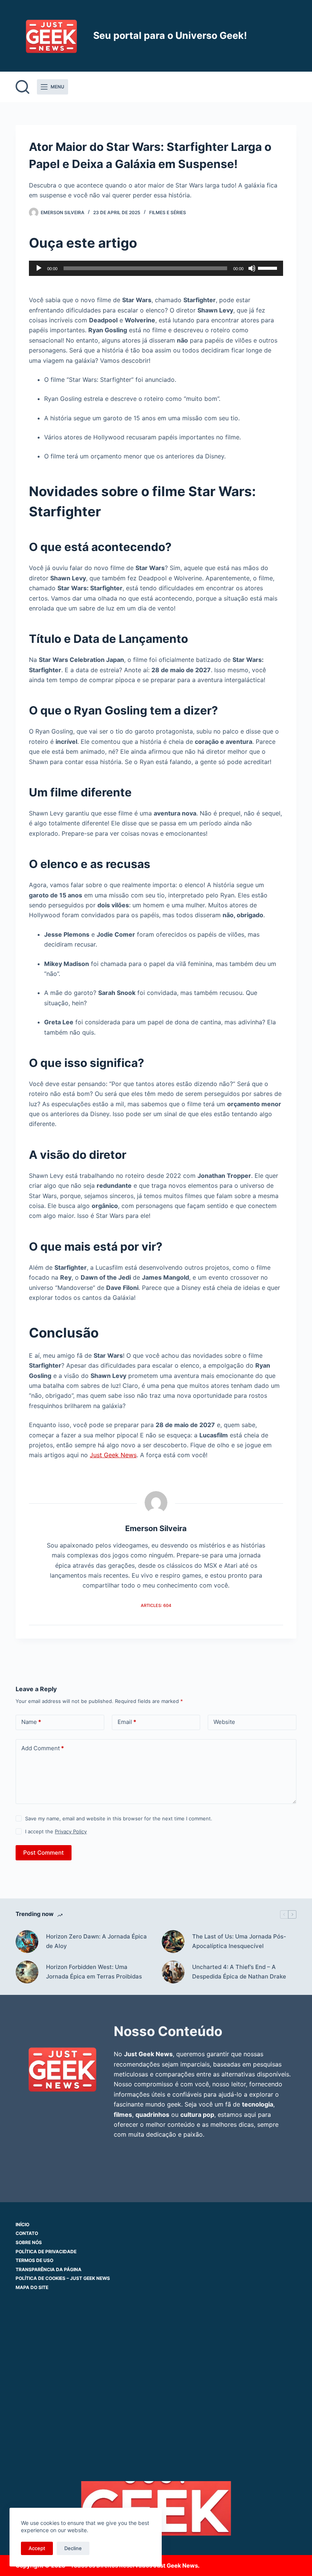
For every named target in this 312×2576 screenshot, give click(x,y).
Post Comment (44, 1853)
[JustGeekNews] (62, 2069)
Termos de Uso (34, 2260)
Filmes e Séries (168, 212)
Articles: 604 (156, 1605)
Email (127, 1722)
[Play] (39, 268)
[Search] (22, 87)
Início (22, 2224)
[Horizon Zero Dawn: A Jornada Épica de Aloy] (27, 1942)
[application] (156, 268)
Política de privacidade (46, 2252)
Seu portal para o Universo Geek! (170, 35)
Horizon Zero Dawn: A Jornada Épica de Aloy (96, 1941)
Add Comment (43, 1748)
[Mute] (252, 268)
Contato (27, 2233)
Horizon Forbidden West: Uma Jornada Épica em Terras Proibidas (94, 1972)
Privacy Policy (71, 1831)
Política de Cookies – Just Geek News (63, 2278)
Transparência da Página (49, 2269)
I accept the (56, 1831)
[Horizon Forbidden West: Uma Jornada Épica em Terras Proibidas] (27, 1972)
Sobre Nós (29, 2242)
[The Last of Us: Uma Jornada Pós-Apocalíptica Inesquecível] (173, 1942)
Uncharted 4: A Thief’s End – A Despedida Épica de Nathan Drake (239, 1972)
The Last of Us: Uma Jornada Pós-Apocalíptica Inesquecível (239, 1941)
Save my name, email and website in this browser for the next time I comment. (119, 1818)
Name (31, 1722)
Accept (37, 2548)
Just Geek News (113, 1455)
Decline (73, 2548)
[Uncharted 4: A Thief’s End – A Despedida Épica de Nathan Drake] (173, 1972)
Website (224, 1722)
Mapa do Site (32, 2287)
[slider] (269, 268)
